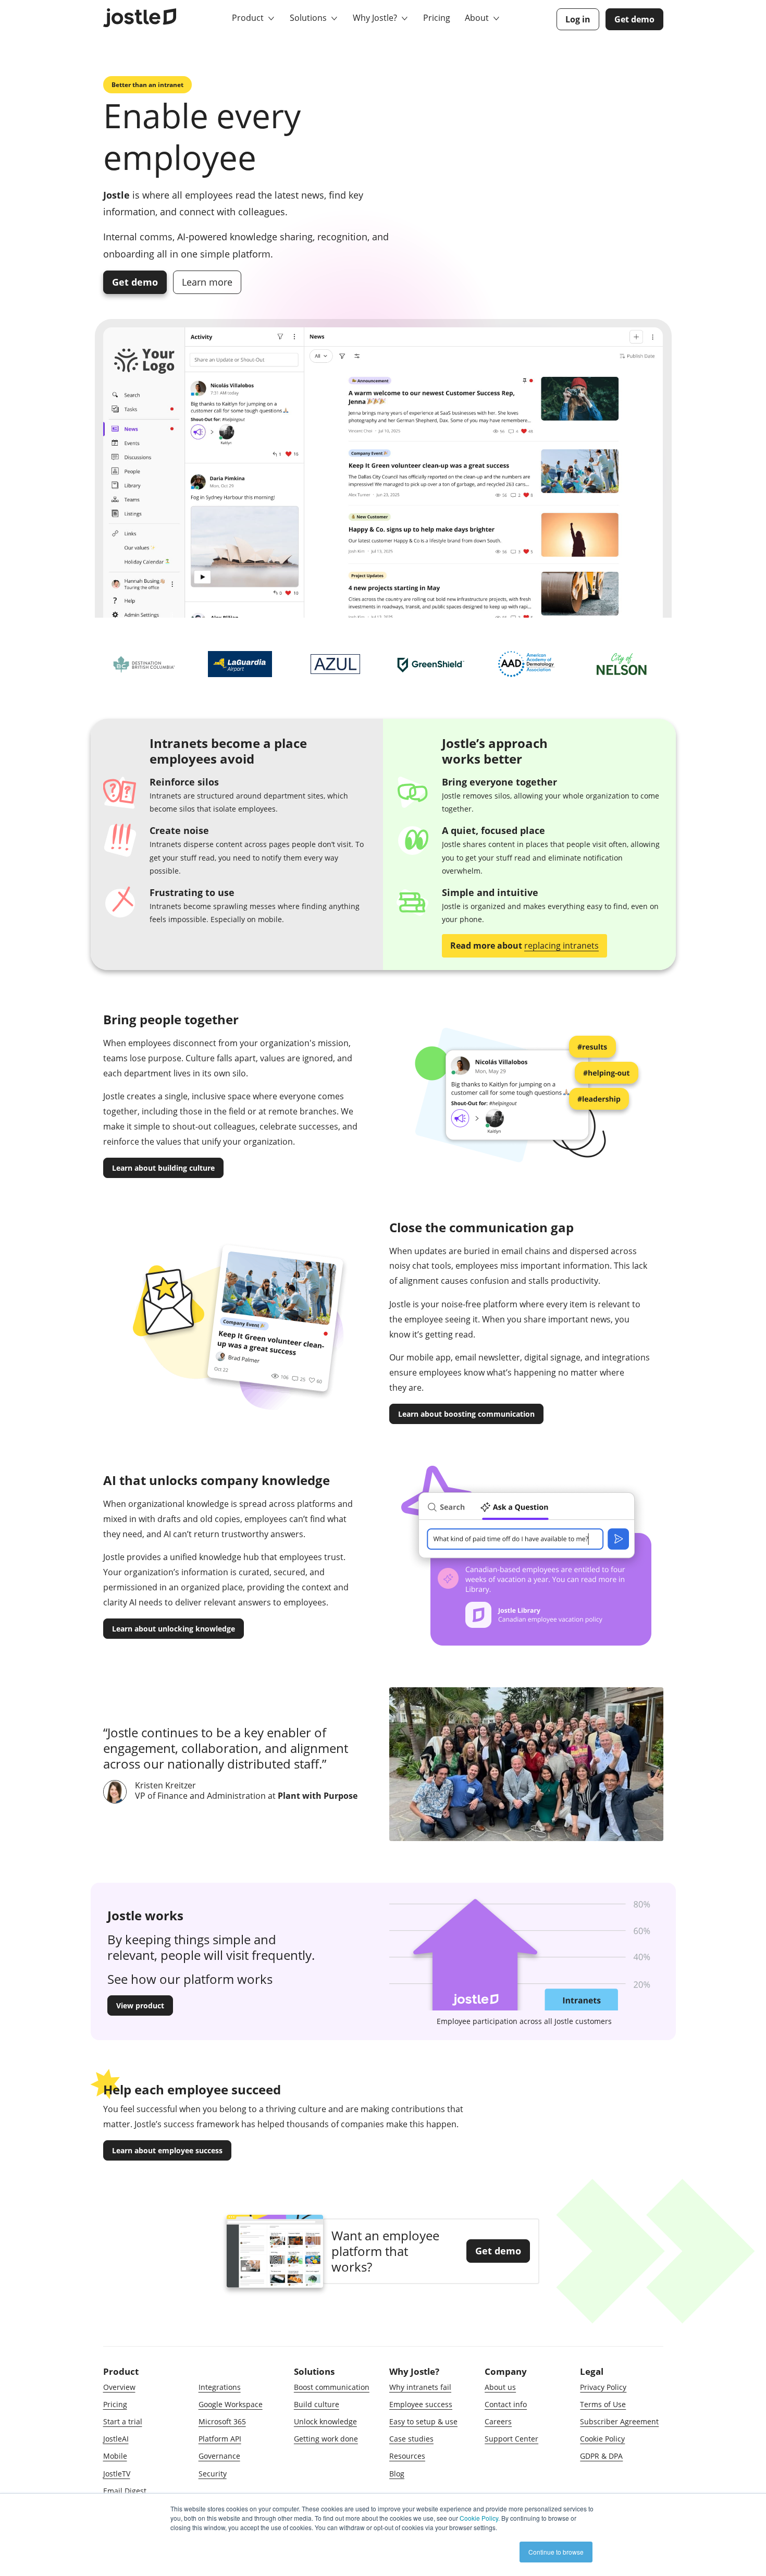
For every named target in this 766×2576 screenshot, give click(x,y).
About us (500, 2387)
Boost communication (332, 2387)
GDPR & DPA (601, 2456)
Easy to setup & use (423, 2421)
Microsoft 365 (222, 2421)
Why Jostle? (376, 18)
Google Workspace (231, 2404)
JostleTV (117, 2474)
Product (249, 18)
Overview (119, 2387)
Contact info (506, 2404)
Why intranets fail (420, 2387)
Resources (407, 2456)
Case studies (411, 2439)
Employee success (421, 2404)
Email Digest (125, 2491)
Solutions (309, 18)
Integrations (220, 2387)
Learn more (207, 282)
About (478, 18)
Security (213, 2474)
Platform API (220, 2439)
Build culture (317, 2404)
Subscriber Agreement (619, 2421)
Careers (498, 2421)
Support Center (511, 2439)
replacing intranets (561, 946)
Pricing (437, 18)
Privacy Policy (603, 2387)
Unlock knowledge (325, 2421)
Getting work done (326, 2439)
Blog (397, 2474)
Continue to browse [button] (556, 2552)
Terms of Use (603, 2404)
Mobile (115, 2456)
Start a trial (123, 2421)
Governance (219, 2456)
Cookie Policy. (480, 2518)
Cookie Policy (602, 2439)
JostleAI (116, 2439)
